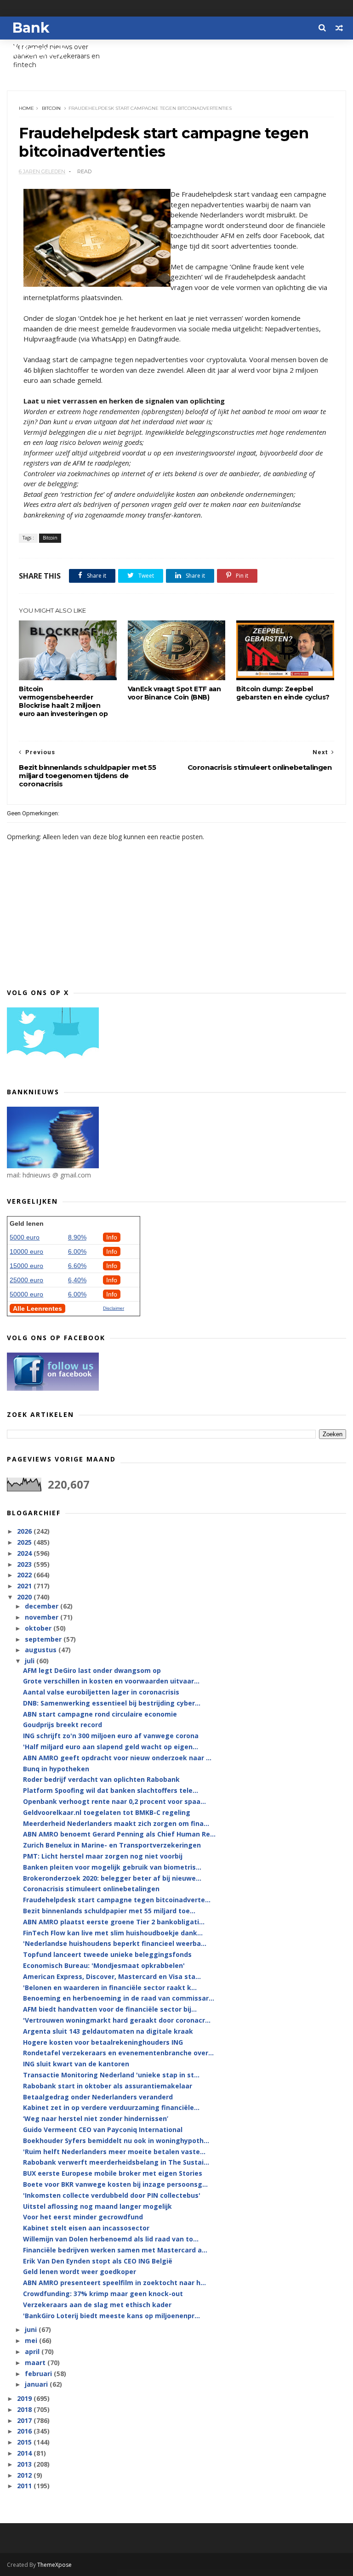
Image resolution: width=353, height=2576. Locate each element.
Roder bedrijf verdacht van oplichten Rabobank (101, 1779)
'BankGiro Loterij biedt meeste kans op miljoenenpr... (111, 2316)
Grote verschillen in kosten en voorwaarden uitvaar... (111, 1681)
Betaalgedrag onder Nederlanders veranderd (98, 2097)
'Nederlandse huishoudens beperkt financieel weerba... (115, 1943)
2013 (25, 2464)
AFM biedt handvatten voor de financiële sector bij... (110, 2009)
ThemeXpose (54, 2565)
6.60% (77, 1266)
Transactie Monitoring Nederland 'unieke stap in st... (111, 2075)
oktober (39, 1628)
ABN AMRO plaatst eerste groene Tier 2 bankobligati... (114, 1922)
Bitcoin (51, 108)
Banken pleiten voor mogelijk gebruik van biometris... (112, 1867)
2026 (25, 1531)
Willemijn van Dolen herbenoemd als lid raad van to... (111, 2239)
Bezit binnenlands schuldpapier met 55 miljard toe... (109, 1911)
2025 (25, 1542)
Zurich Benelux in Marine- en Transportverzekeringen (112, 1845)
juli (31, 1661)
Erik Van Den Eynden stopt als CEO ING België (98, 2261)
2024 (25, 1553)
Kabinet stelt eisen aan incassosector (86, 2228)
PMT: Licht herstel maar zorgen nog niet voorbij (103, 1856)
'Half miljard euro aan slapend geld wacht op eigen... (111, 1747)
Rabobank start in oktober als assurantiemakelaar (108, 2086)
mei (32, 2340)
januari (37, 2384)
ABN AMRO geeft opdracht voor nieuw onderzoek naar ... (117, 1758)
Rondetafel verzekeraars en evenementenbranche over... (118, 2053)
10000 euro (26, 1251)
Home (26, 108)
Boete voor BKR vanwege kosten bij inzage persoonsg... (115, 2184)
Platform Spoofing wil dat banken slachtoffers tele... (111, 1790)
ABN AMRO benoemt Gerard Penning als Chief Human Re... (119, 1834)
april (33, 2351)
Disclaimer (114, 1308)
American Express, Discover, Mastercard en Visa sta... (112, 1976)
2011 (25, 2486)
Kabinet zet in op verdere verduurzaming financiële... (111, 2107)
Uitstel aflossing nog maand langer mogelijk (97, 2206)
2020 (25, 1597)
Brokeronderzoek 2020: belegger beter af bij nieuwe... (112, 1878)
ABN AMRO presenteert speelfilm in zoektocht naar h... (114, 2283)
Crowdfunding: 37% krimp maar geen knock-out (103, 2294)
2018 (25, 2409)
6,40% (77, 1280)
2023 (25, 1564)
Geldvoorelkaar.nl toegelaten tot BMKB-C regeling (107, 1812)
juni (32, 2329)
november (43, 1617)
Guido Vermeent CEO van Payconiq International (103, 2130)
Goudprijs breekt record (63, 1725)
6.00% (77, 1251)
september (44, 1639)
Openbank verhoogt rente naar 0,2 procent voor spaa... (114, 1801)
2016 (25, 2431)
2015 (25, 2442)
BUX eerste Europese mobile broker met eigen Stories (113, 2173)
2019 (25, 2398)
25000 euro (26, 1280)
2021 (25, 1586)
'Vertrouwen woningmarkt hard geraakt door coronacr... (117, 2020)
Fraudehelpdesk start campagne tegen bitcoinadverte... (117, 1900)
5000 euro (25, 1237)
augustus (42, 1650)
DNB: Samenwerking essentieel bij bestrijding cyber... (112, 1703)
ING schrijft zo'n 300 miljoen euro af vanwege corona (111, 1736)
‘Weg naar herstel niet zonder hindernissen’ (96, 2118)
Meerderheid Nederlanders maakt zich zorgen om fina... (116, 1823)
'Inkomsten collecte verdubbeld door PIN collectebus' (112, 2195)
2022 (25, 1575)
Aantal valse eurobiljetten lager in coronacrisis (101, 1692)
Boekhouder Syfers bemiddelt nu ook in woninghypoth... (116, 2141)
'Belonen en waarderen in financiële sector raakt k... (110, 1987)
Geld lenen (27, 1223)
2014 (25, 2453)
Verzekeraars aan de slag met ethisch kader (97, 2305)
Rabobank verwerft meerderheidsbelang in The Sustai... (116, 2162)
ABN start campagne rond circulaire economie (100, 1714)
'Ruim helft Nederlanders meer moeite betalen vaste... (114, 2152)
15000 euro (26, 1266)
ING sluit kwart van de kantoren (76, 2064)
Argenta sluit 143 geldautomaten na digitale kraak (108, 2031)
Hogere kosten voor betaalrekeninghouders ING (103, 2042)
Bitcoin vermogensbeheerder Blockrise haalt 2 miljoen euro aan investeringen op (63, 701)
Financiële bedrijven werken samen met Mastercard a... (115, 2250)
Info (112, 1237)
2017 (25, 2420)
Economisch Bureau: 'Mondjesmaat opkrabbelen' (104, 1965)
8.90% (77, 1237)
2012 (25, 2475)
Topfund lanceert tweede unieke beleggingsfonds (107, 1954)
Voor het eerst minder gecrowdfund (83, 2217)
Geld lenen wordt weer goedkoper (80, 2272)
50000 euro (26, 1294)
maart (36, 2363)
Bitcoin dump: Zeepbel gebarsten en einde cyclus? (283, 693)
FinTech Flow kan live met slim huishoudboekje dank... (113, 1933)
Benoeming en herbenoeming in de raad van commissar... (119, 1998)
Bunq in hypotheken (56, 1769)
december (43, 1606)
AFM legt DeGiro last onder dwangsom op (92, 1670)
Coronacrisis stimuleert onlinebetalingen (91, 1889)
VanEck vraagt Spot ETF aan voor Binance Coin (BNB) (174, 693)
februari (39, 2374)
